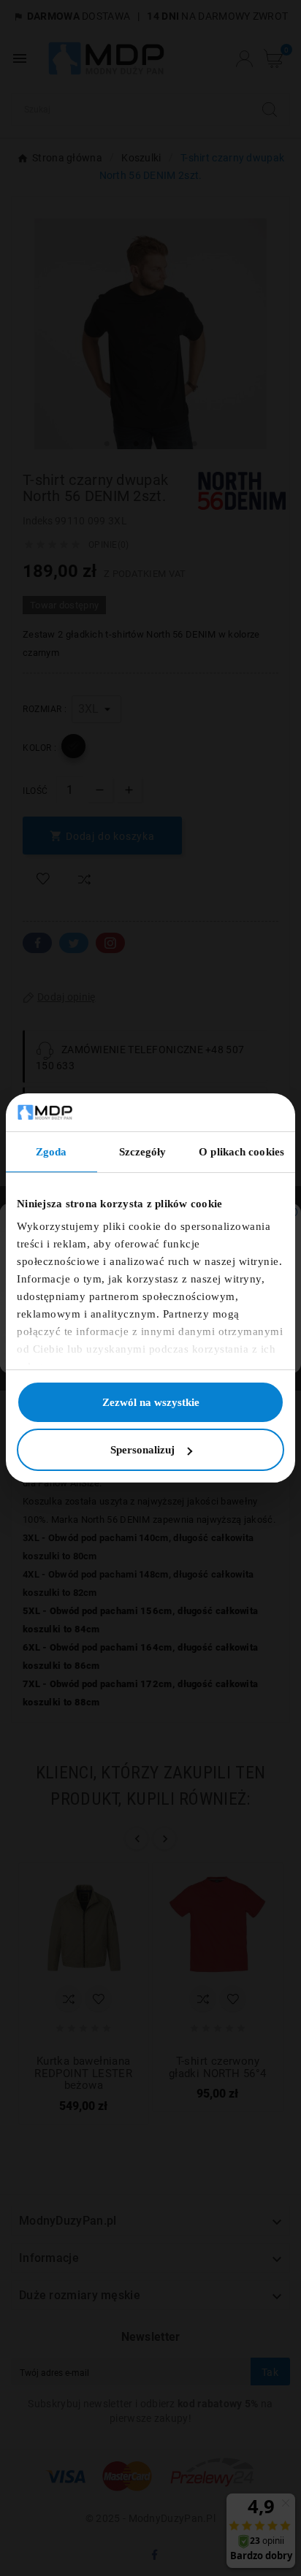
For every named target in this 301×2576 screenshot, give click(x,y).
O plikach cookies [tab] (241, 1152)
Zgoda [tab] (52, 1152)
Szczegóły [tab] (143, 1152)
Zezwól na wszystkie (151, 1402)
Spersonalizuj (142, 1450)
